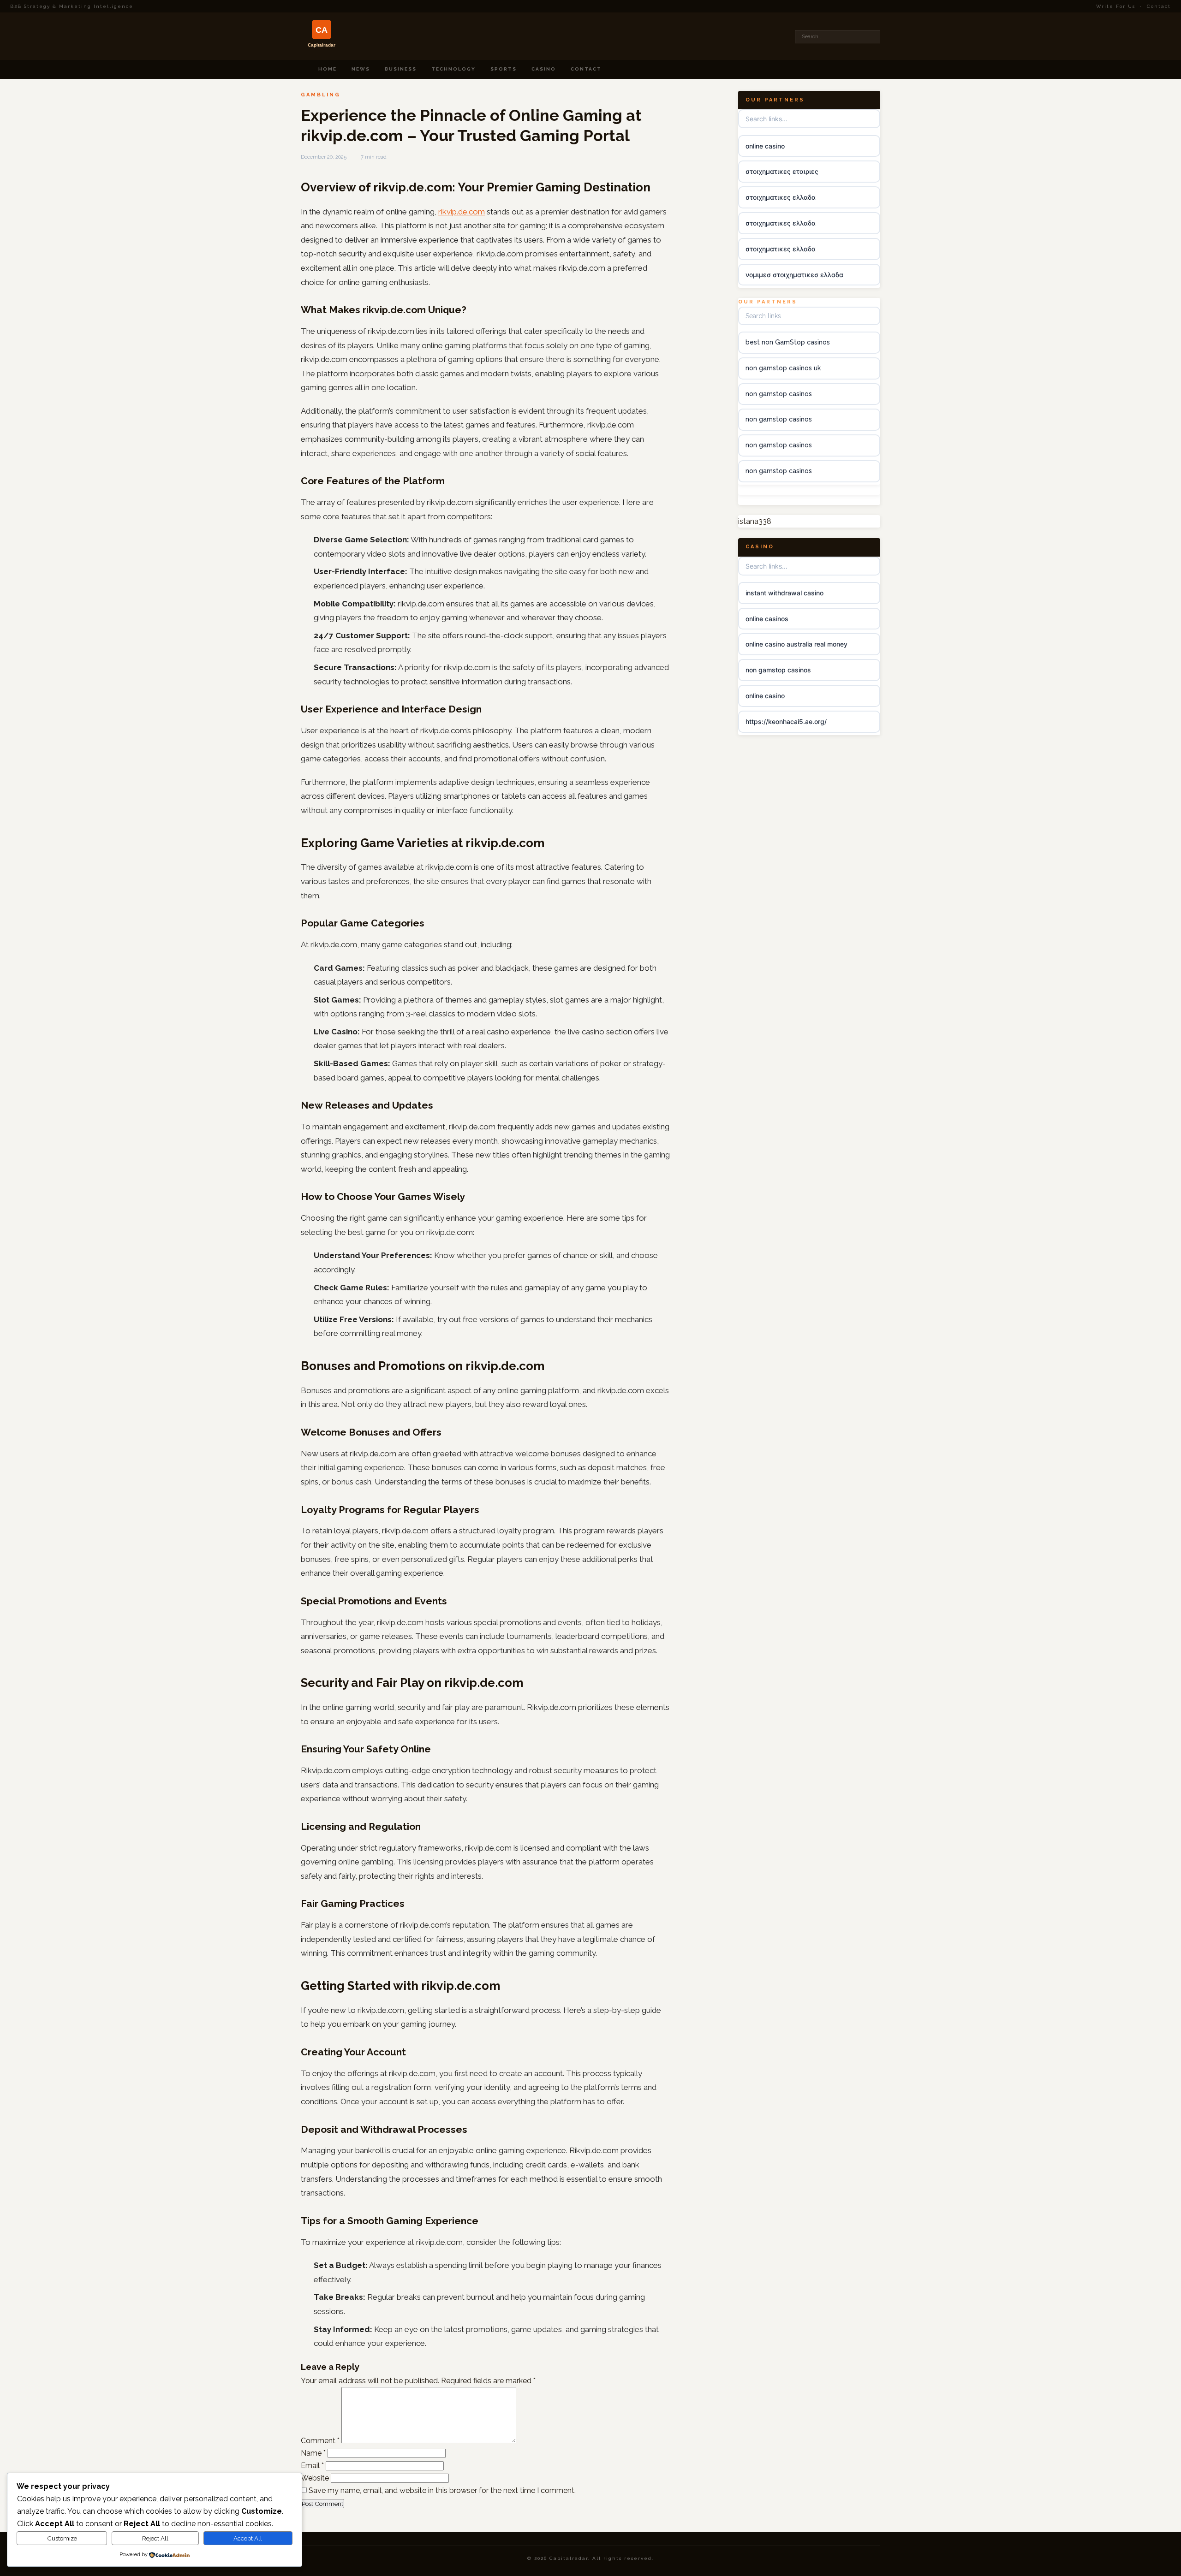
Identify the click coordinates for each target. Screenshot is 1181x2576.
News (361, 69)
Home (328, 69)
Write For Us (1116, 6)
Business (401, 69)
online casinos (767, 619)
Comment (320, 2441)
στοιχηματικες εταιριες (782, 171)
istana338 (755, 521)
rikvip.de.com (462, 212)
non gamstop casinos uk (783, 368)
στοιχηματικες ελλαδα (781, 197)
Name (313, 2453)
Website (315, 2478)
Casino (544, 69)
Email (312, 2466)
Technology (453, 69)
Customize (62, 2538)
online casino (765, 146)
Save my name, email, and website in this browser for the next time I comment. (442, 2490)
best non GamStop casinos (788, 342)
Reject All (155, 2538)
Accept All (248, 2538)
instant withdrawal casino (784, 593)
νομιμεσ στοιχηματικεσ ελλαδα (794, 275)
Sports (504, 69)
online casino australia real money (796, 644)
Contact (1159, 6)
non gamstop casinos (779, 394)
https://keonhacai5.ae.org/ (786, 721)
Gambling (321, 95)
